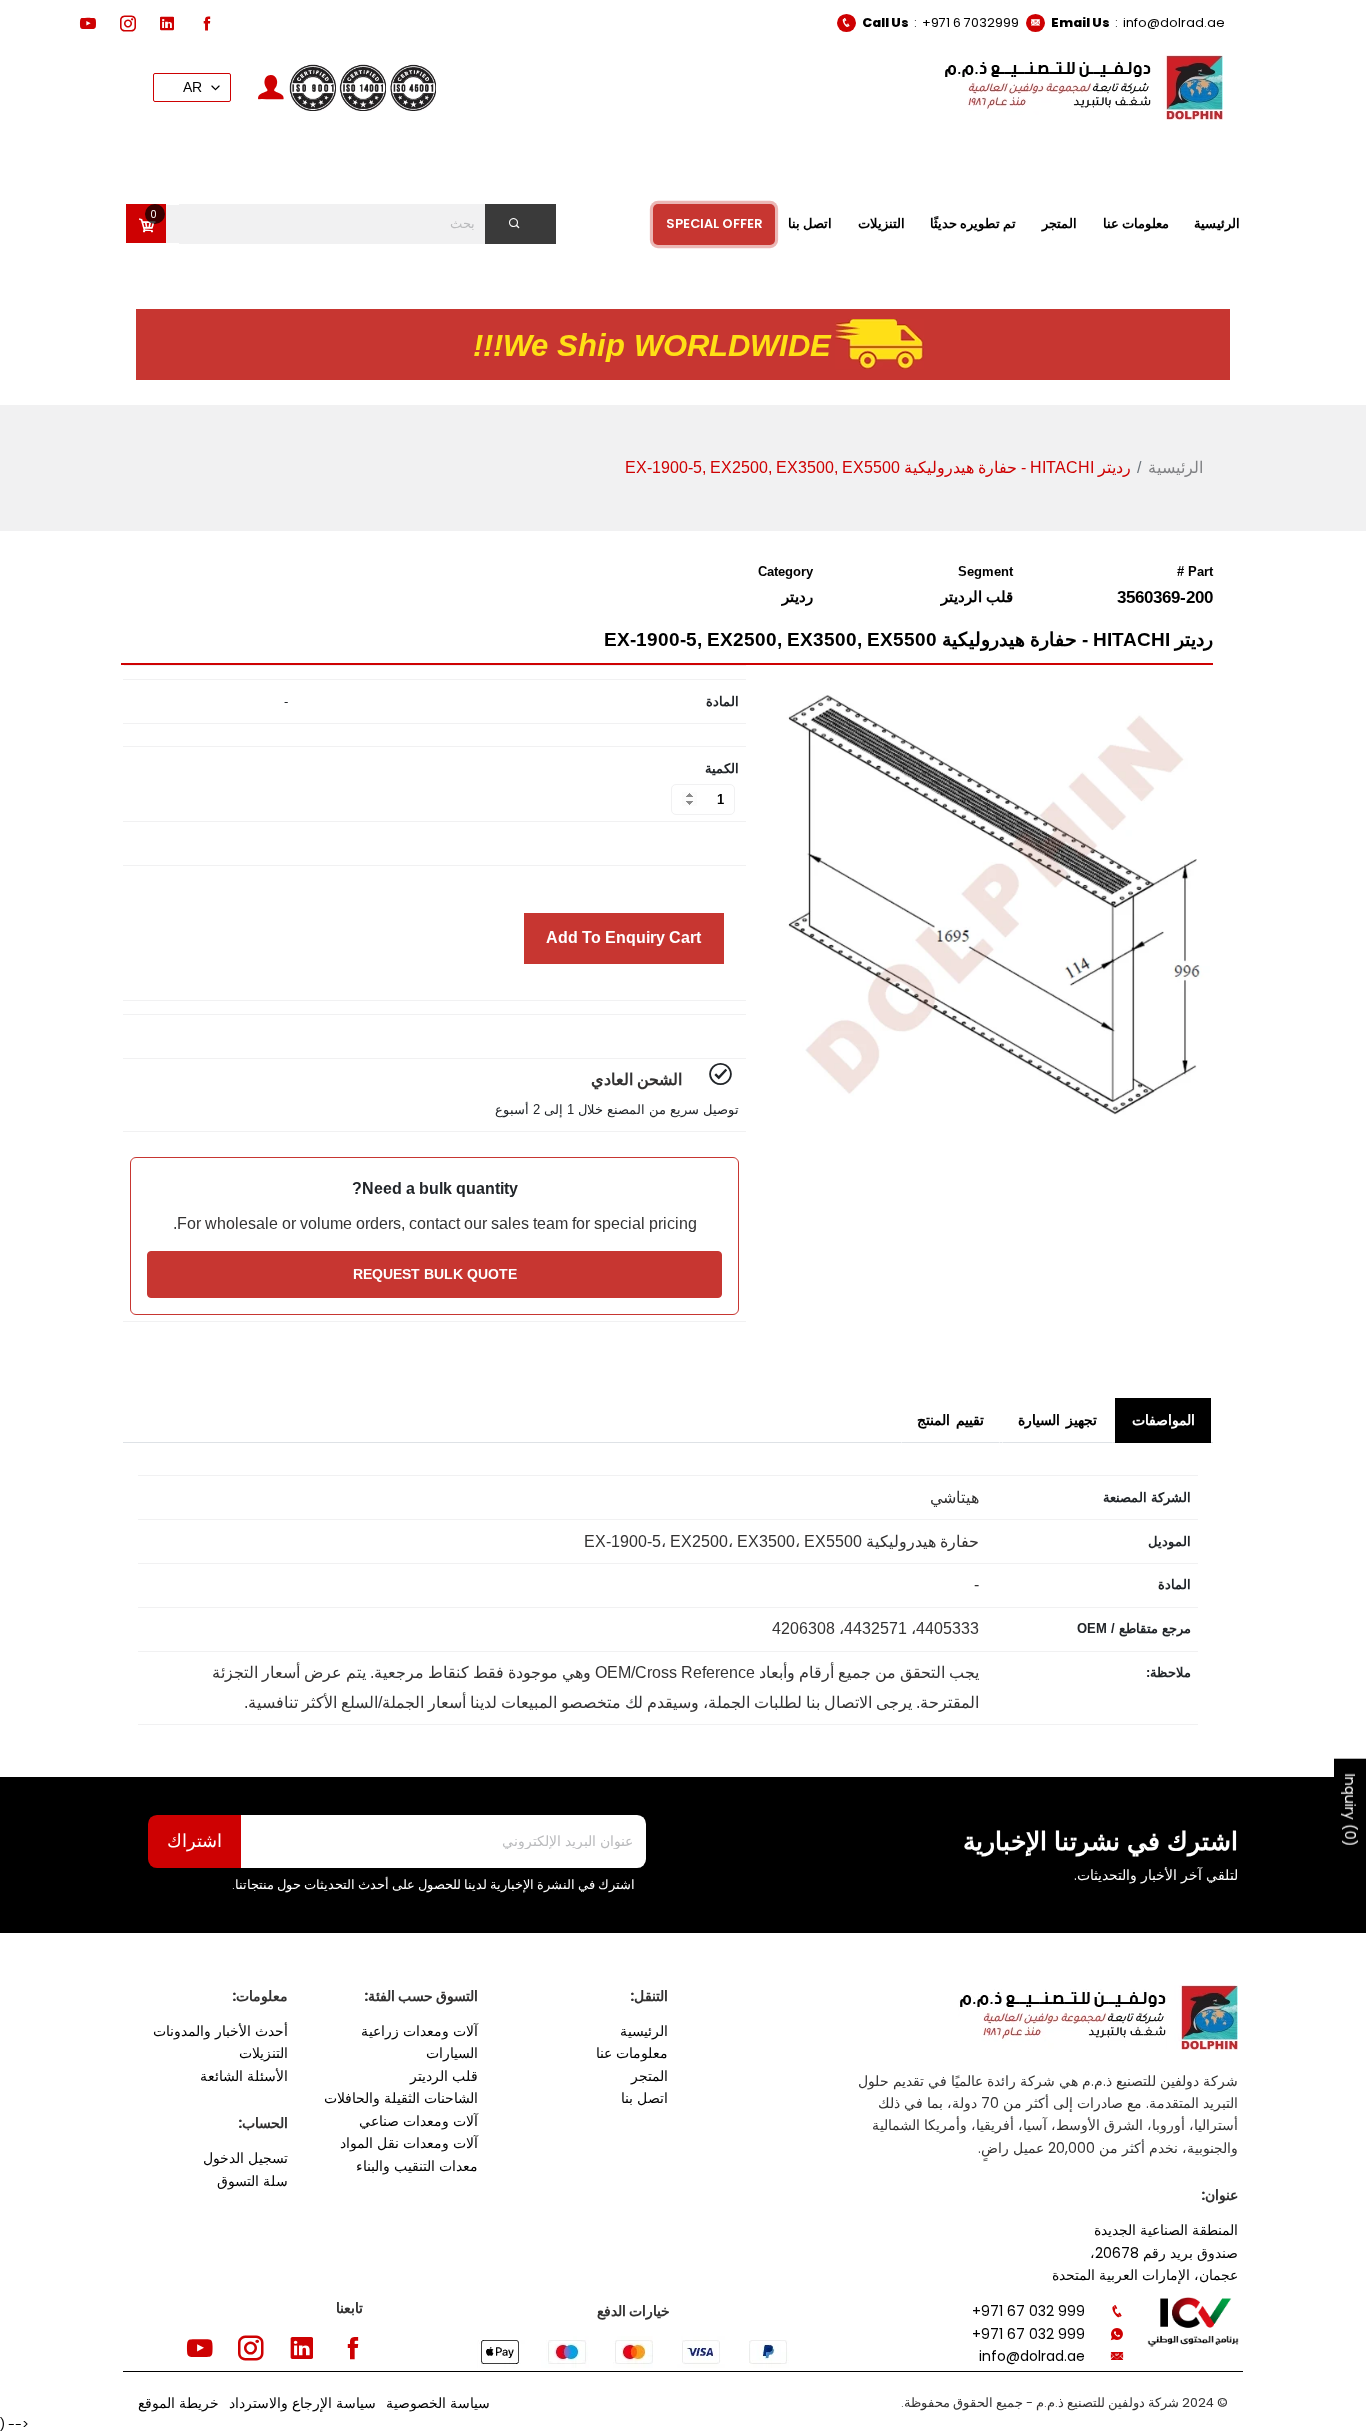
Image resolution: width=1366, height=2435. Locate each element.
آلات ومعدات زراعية (419, 2031)
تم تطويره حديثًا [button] (973, 223)
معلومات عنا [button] (1136, 223)
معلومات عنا (632, 2053)
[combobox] (356, 224)
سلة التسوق (252, 2181)
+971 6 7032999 (970, 22)
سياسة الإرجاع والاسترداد (302, 2403)
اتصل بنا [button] (810, 223)
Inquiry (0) (1350, 1810)
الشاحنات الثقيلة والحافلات (401, 2098)
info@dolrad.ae (1174, 22)
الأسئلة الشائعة (244, 2076)
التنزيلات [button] (881, 223)
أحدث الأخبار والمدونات (220, 2031)
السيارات (452, 2053)
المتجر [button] (1059, 223)
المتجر (649, 2076)
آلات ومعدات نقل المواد (409, 2143)
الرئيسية (1175, 467)
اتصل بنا (644, 2098)
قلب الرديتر (444, 2076)
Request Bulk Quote (435, 1274)
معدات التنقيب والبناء (417, 2166)
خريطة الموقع (178, 2403)
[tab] (1163, 1420)
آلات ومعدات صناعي (418, 2121)
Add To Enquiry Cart (623, 937)
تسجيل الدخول (245, 2158)
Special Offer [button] (714, 223)
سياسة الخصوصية (438, 2403)
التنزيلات (263, 2053)
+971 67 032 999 (1028, 2311)
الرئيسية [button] (1217, 223)
